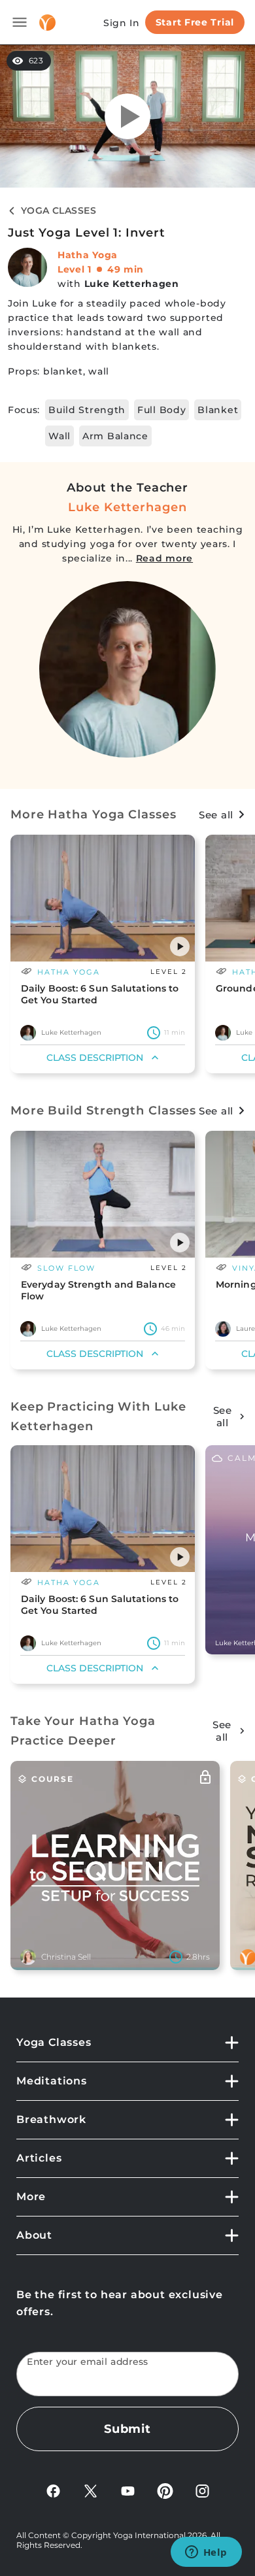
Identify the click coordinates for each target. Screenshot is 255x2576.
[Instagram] (202, 2490)
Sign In (122, 23)
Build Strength (87, 410)
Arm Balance (115, 436)
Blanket (218, 410)
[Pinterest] (165, 2490)
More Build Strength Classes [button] (103, 1111)
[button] (180, 946)
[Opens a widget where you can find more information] (206, 2553)
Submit (127, 2429)
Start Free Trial (195, 22)
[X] (91, 2490)
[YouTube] (128, 2490)
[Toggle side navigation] (20, 22)
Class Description (95, 1058)
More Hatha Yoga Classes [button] (93, 814)
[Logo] (47, 23)
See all (216, 815)
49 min (126, 269)
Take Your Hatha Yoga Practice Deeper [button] (83, 1731)
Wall (59, 436)
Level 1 (75, 269)
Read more (164, 558)
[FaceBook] (53, 2490)
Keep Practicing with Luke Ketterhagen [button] (98, 1416)
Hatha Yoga (88, 255)
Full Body (161, 410)
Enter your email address (88, 2362)
